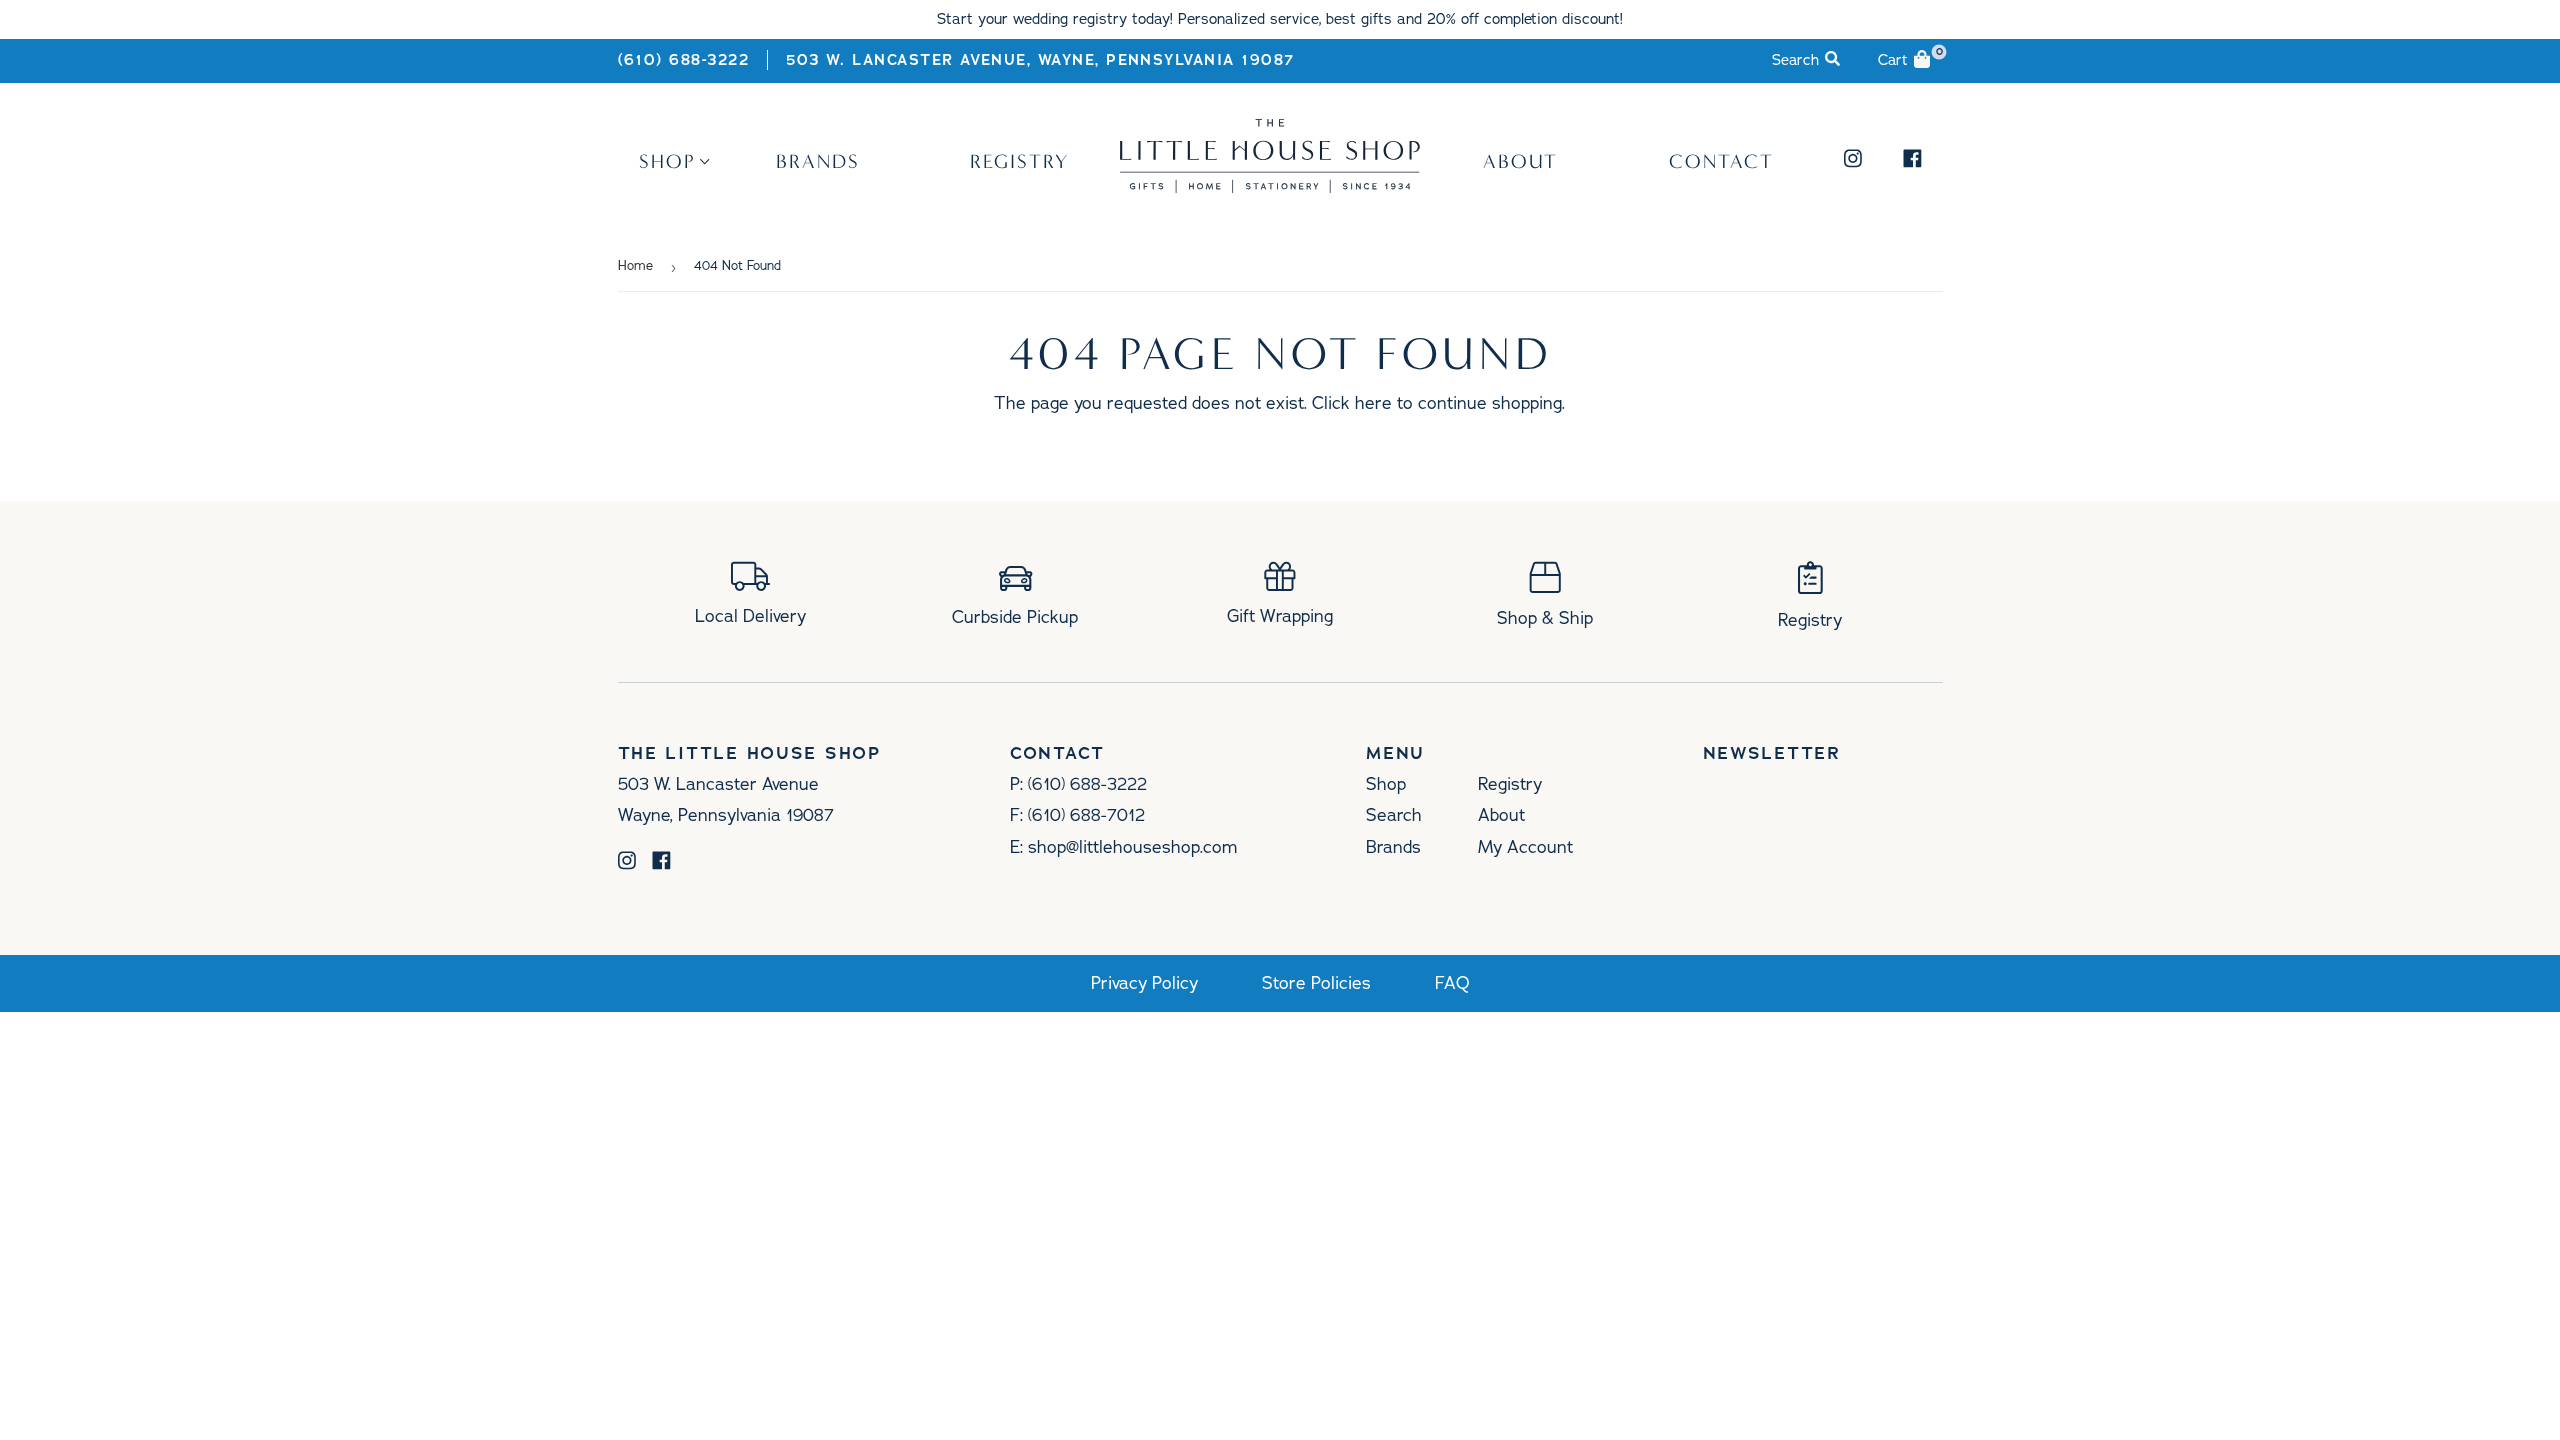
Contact (1721, 161)
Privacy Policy (1144, 983)
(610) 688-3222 (684, 60)
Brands (818, 161)
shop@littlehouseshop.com (1132, 847)
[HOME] (1270, 186)
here (1373, 403)
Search (1394, 815)
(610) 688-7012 (1086, 815)
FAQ (1452, 983)
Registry (1019, 161)
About (1520, 161)
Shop (667, 161)
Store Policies (1316, 983)
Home (635, 266)
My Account (1525, 847)
